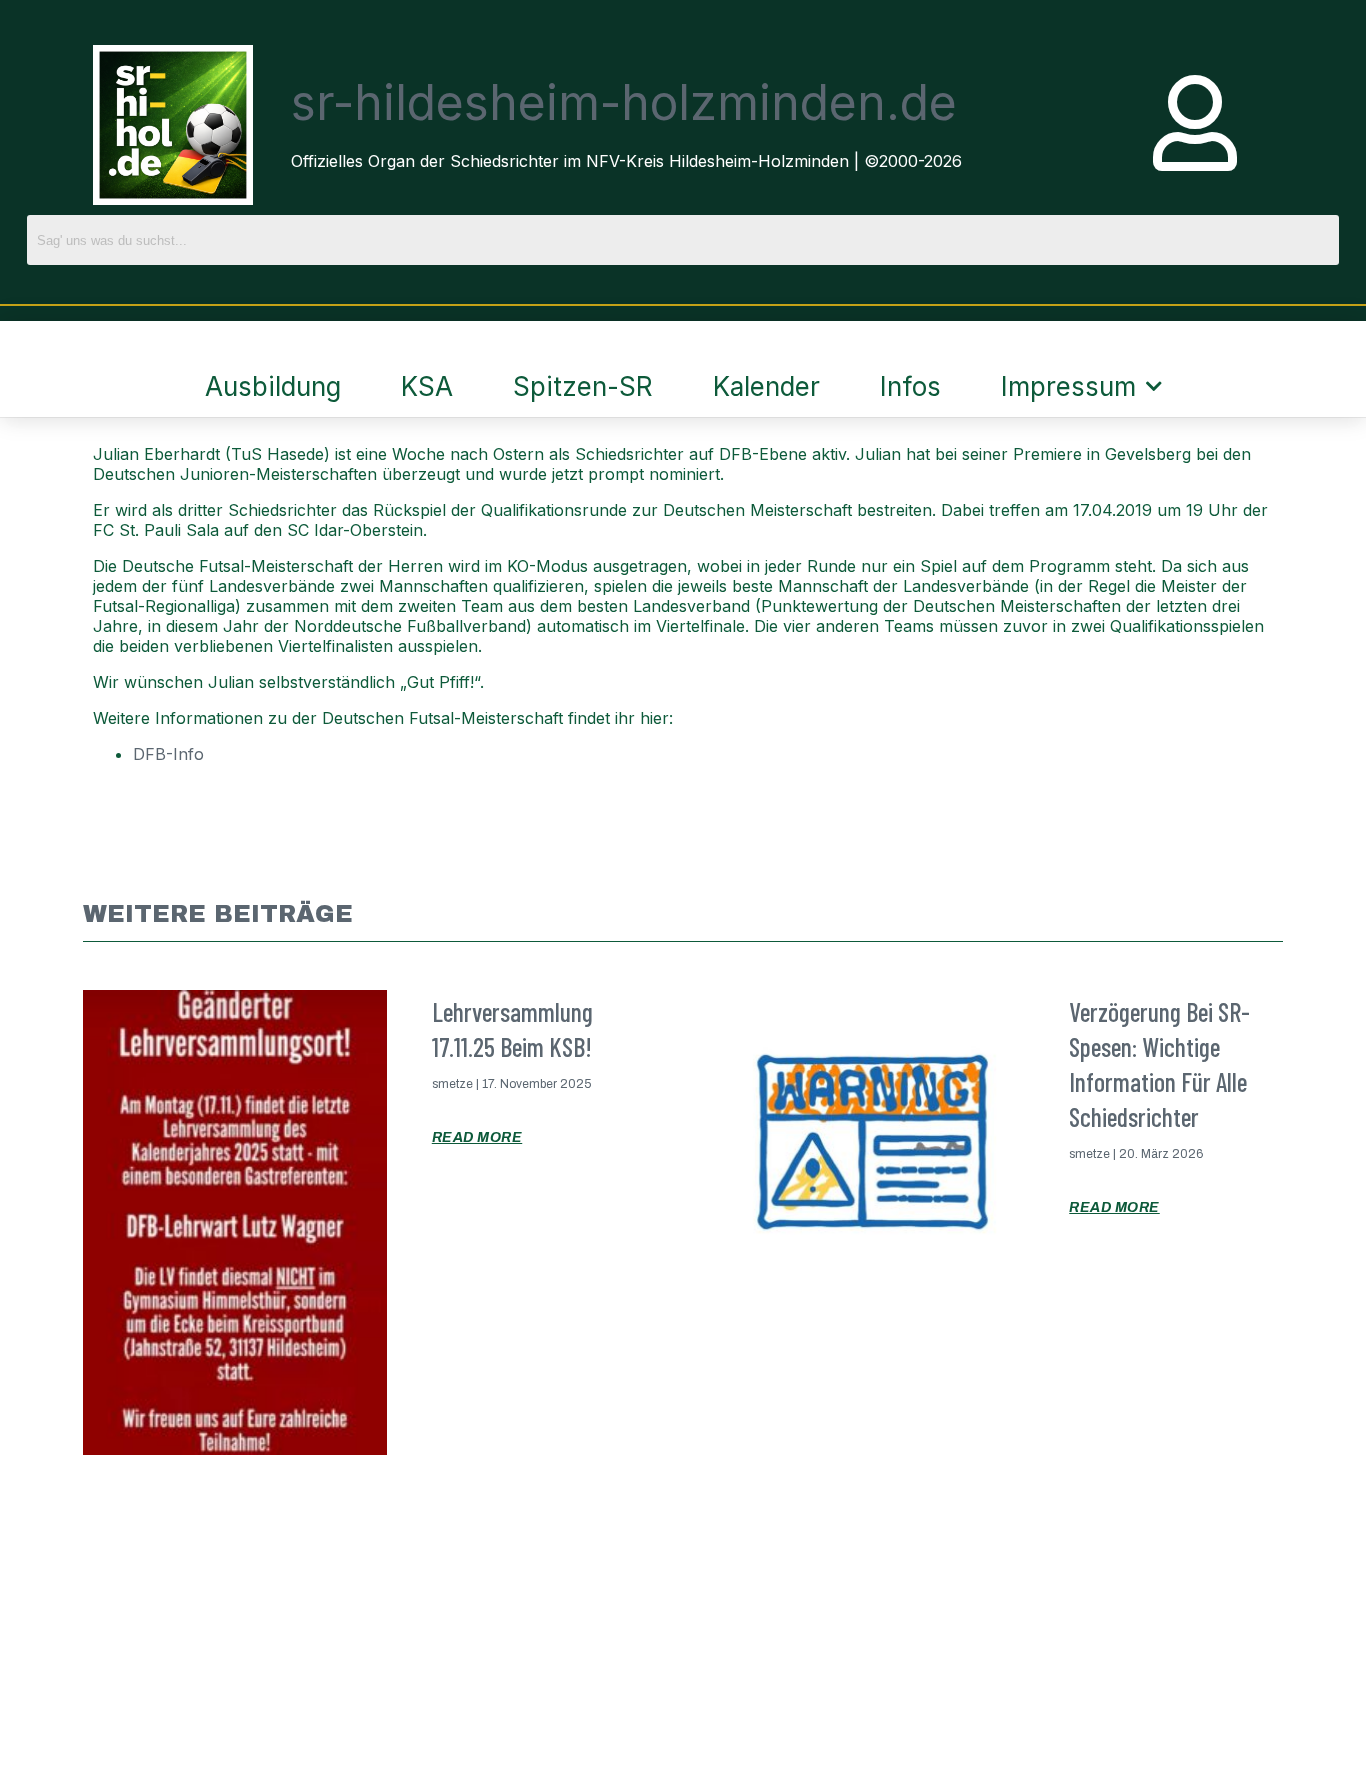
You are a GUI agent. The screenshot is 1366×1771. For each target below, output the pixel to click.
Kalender (766, 386)
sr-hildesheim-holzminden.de (624, 102)
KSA (427, 386)
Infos (910, 386)
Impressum (1068, 386)
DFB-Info (168, 754)
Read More (477, 1137)
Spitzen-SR (583, 386)
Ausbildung (273, 386)
